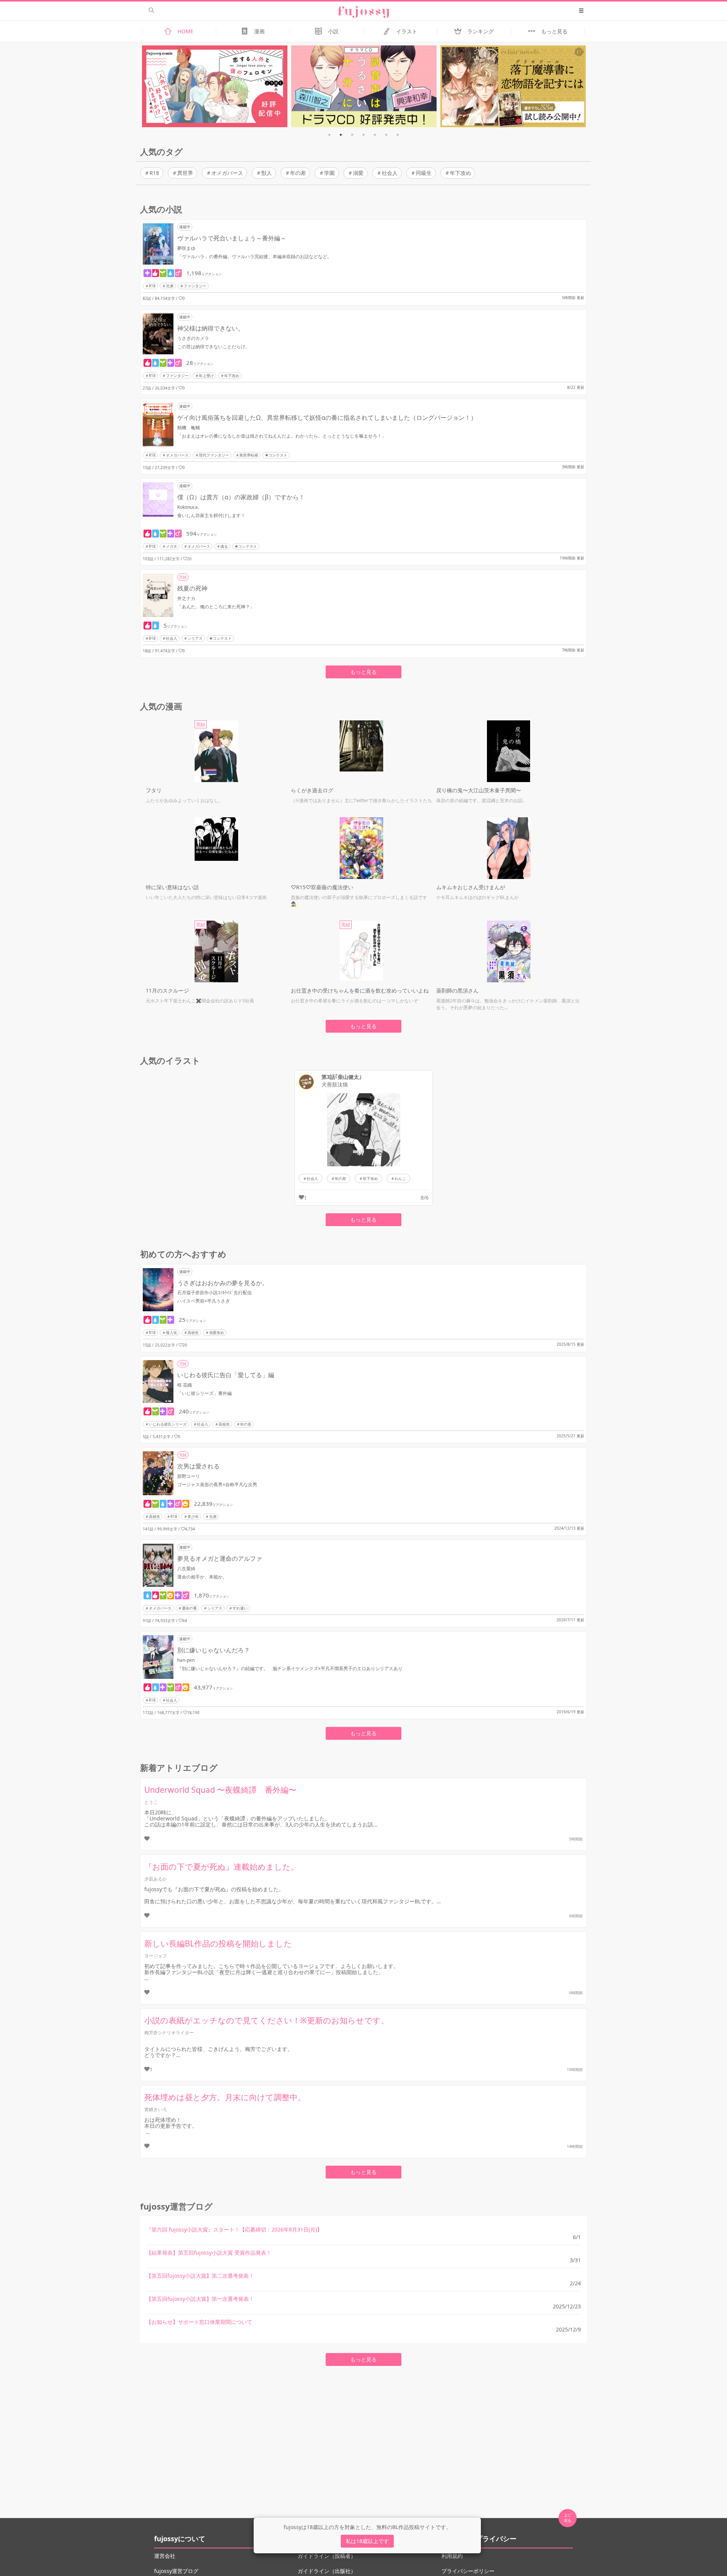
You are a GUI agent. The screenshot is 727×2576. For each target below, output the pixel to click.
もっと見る (363, 672)
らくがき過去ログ (312, 790)
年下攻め (460, 173)
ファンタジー (195, 286)
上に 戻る (568, 2518)
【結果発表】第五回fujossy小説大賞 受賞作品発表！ (209, 2253)
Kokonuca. (188, 507)
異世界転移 (249, 455)
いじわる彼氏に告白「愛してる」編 (226, 1375)
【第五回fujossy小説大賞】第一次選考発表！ (200, 2299)
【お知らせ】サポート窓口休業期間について (199, 2322)
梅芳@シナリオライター (169, 2033)
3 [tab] (352, 135)
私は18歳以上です (367, 2541)
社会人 (390, 173)
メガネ (172, 546)
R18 (154, 173)
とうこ (151, 1802)
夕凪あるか (156, 1879)
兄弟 (170, 286)
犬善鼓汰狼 (335, 1085)
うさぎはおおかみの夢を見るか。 (223, 1283)
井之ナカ (186, 598)
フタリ (154, 790)
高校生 (193, 1332)
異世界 (185, 173)
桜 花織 (185, 1385)
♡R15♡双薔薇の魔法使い (322, 887)
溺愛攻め (217, 1332)
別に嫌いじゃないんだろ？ (214, 1650)
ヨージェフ (156, 1956)
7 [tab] (398, 135)
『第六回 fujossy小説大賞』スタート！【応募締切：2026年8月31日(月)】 (234, 2229)
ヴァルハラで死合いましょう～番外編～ (232, 238)
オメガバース (227, 173)
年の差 (298, 173)
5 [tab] (375, 135)
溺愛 (358, 173)
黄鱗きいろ (156, 2109)
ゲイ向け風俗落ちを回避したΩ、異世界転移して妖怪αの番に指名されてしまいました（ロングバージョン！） (327, 418)
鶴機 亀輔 (189, 428)
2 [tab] (341, 135)
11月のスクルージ (167, 990)
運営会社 (165, 2556)
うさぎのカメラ (193, 338)
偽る (224, 546)
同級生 (424, 173)
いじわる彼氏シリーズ (168, 1424)
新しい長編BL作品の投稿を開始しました (218, 1943)
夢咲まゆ (186, 248)
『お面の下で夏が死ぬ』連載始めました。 (222, 1867)
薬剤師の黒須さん (457, 990)
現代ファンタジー (214, 455)
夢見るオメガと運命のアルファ (220, 1558)
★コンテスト (276, 455)
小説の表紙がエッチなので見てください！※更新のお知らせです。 (267, 2020)
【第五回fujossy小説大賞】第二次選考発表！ (200, 2276)
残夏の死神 (192, 588)
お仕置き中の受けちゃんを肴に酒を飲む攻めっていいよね (360, 990)
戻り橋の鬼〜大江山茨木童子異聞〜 (479, 790)
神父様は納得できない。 (211, 328)
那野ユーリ (189, 1476)
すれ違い (240, 1608)
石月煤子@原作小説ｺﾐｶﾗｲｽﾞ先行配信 (215, 1293)
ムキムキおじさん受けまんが (471, 887)
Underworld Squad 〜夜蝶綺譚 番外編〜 (220, 1790)
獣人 (267, 173)
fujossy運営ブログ (176, 2571)
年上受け (206, 376)
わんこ (400, 1178)
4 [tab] (363, 135)
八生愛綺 (186, 1569)
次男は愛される (198, 1466)
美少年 (193, 1516)
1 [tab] (329, 135)
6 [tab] (386, 135)
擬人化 (172, 1332)
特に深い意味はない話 (172, 887)
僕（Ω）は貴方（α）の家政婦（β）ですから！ (241, 497)
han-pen (186, 1660)
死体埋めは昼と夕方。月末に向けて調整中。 (225, 2097)
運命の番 (189, 1608)
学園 (329, 173)
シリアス (195, 638)
